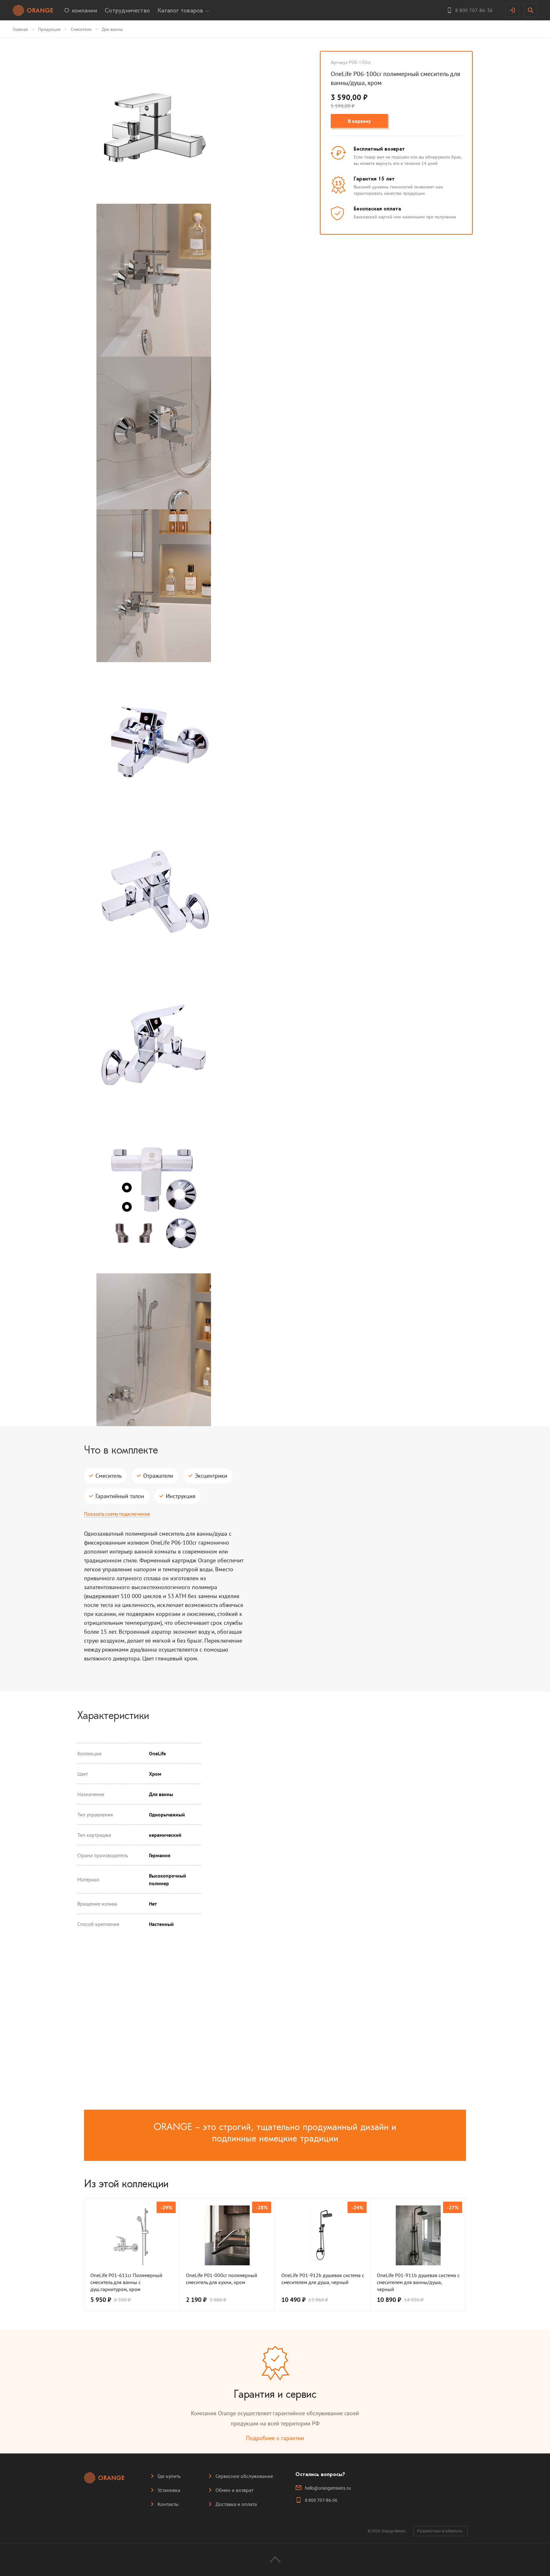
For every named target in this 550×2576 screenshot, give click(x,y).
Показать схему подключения (117, 1514)
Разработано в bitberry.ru (440, 2531)
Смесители (81, 29)
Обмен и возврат (234, 2490)
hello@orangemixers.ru (328, 2488)
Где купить (169, 2476)
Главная (20, 29)
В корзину (359, 121)
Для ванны (112, 29)
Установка (169, 2490)
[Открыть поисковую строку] (531, 10)
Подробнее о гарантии (275, 2438)
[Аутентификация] (512, 10)
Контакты (168, 2504)
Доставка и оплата (236, 2504)
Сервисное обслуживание (244, 2476)
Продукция (49, 29)
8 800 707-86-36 (321, 2500)
